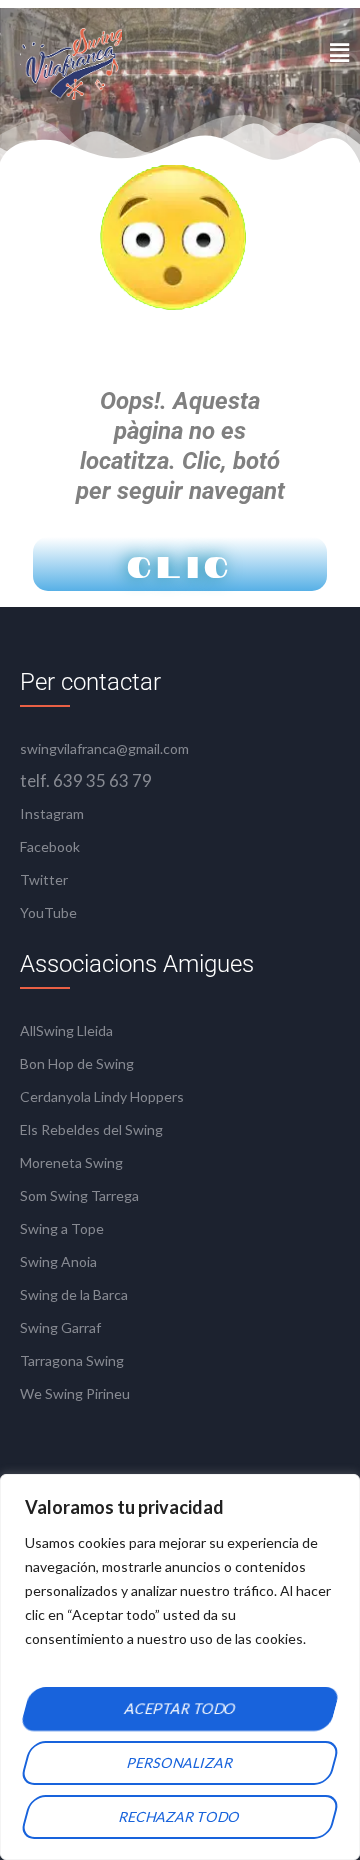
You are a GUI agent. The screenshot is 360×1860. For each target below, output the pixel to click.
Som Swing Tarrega (79, 1195)
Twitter (44, 879)
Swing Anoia (58, 1261)
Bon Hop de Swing (77, 1063)
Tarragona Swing (72, 1360)
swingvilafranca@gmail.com (104, 748)
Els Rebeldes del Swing (91, 1129)
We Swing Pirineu (75, 1393)
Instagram (52, 813)
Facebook (50, 846)
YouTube (48, 912)
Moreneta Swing (71, 1162)
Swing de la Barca (74, 1294)
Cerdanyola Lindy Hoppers (102, 1096)
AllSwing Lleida (66, 1030)
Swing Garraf (60, 1327)
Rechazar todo (180, 1816)
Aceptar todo (180, 1708)
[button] (339, 52)
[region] (180, 1667)
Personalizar (180, 1762)
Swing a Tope (62, 1228)
